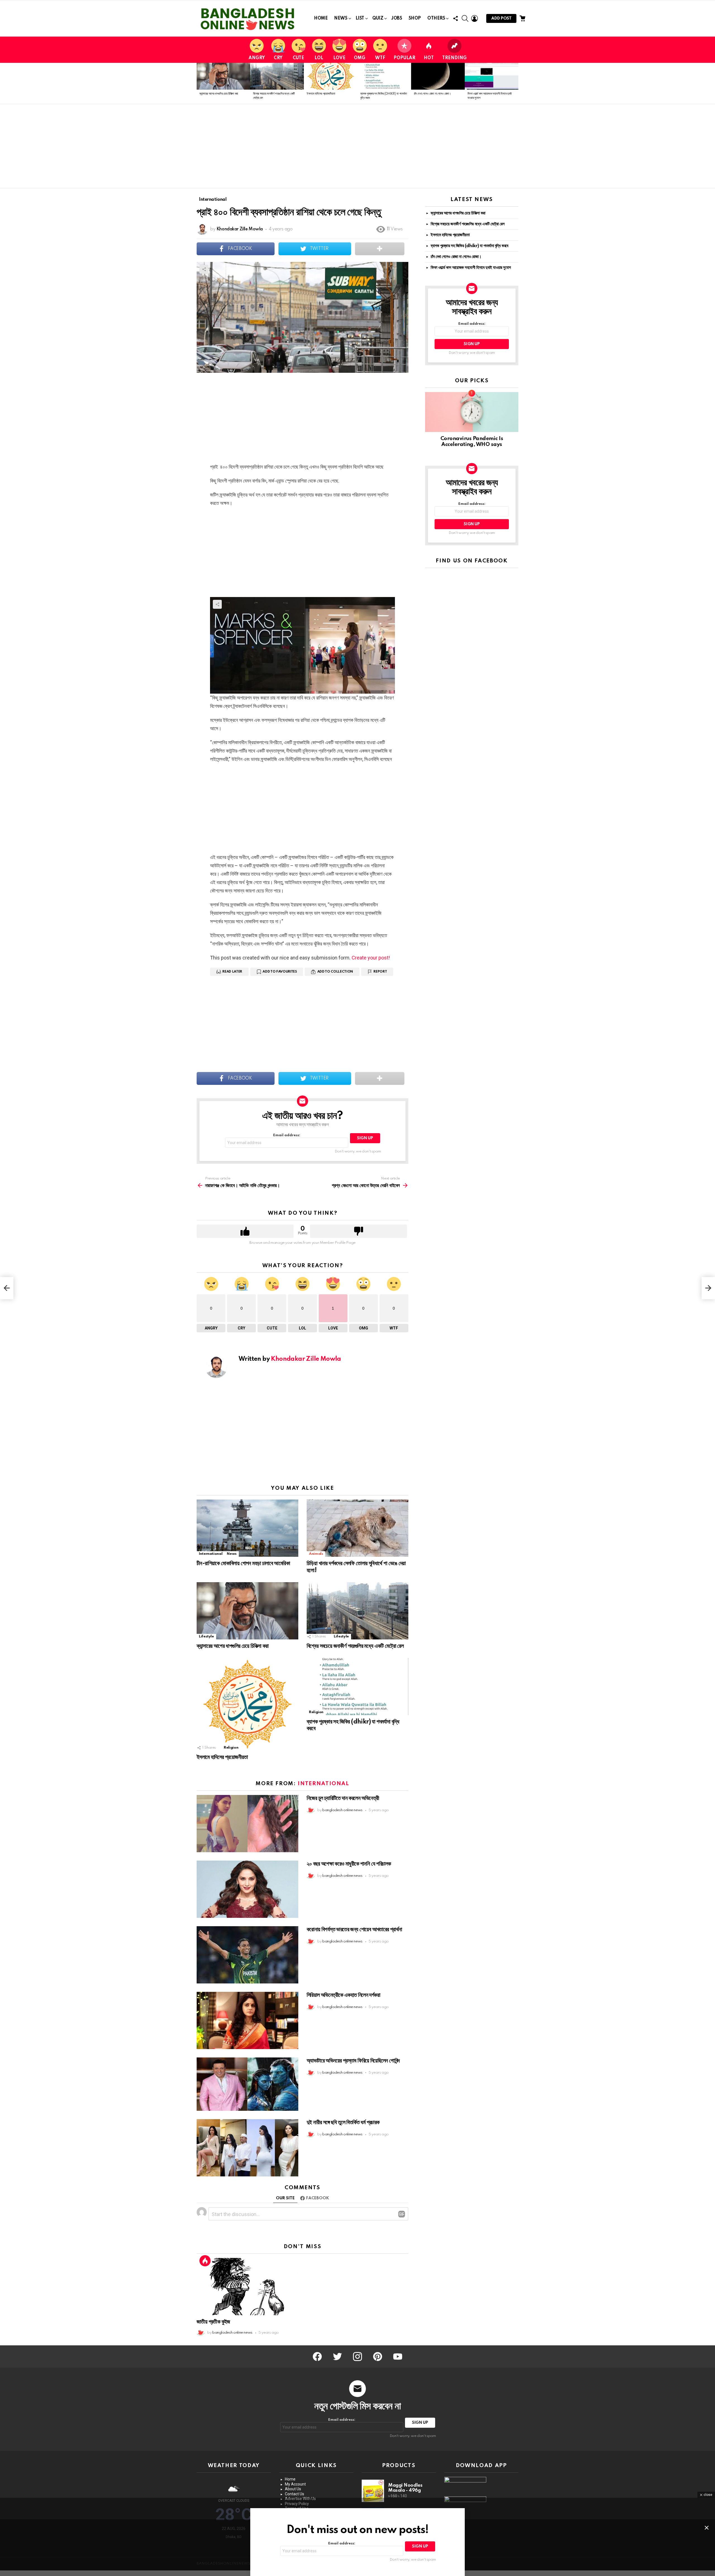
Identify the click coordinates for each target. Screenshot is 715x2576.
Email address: (287, 1135)
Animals (316, 1554)
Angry (257, 58)
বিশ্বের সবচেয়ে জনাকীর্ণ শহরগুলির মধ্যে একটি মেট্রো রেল (355, 1646)
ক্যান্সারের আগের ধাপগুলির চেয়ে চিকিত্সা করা (219, 94)
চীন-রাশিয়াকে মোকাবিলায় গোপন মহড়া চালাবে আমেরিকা (243, 1563)
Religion (231, 1748)
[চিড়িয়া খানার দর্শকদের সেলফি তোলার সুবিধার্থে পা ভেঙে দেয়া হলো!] (357, 1528)
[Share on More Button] (380, 249)
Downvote (358, 1231)
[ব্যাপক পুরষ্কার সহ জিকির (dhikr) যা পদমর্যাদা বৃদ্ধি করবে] (384, 76)
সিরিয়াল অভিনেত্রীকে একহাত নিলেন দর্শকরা (343, 1995)
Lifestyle (206, 1636)
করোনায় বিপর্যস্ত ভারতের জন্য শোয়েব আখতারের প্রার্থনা (354, 1930)
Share (204, 269)
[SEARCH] (465, 18)
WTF (380, 58)
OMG (360, 58)
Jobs (397, 18)
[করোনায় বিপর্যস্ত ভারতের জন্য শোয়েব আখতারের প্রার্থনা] (247, 1955)
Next (516, 83)
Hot (429, 58)
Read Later (232, 972)
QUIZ (378, 18)
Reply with (402, 2214)
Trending (454, 58)
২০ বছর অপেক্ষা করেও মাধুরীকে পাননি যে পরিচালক (349, 1864)
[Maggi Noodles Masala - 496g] (373, 2491)
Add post (501, 18)
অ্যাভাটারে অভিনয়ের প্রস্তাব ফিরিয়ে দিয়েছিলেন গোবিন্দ (353, 2061)
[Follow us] (456, 18)
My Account (295, 2484)
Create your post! (371, 958)
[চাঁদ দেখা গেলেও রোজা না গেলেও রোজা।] (438, 76)
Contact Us (295, 2494)
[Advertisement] (357, 146)
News (341, 18)
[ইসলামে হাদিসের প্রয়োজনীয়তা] (331, 76)
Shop (415, 18)
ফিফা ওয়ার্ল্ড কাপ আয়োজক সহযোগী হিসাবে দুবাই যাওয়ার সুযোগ (471, 268)
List (360, 18)
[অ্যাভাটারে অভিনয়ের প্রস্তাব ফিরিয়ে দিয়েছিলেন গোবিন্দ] (247, 2084)
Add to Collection (335, 972)
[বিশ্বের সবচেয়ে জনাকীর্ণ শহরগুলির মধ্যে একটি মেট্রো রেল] (277, 76)
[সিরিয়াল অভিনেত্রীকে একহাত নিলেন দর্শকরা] (247, 2020)
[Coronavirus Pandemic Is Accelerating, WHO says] (472, 412)
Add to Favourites (280, 972)
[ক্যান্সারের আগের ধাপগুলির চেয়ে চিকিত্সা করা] (223, 76)
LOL (319, 58)
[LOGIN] (475, 18)
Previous (199, 83)
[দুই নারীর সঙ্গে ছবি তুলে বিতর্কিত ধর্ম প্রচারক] (247, 2148)
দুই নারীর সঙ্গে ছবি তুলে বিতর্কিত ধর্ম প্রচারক (343, 2123)
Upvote (245, 1231)
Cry (278, 58)
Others (436, 18)
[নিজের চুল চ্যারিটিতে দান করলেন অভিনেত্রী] (247, 1824)
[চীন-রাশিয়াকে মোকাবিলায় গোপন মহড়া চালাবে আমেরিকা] (247, 1528)
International (211, 1554)
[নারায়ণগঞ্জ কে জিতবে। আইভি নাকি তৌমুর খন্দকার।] (7, 1288)
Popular (404, 58)
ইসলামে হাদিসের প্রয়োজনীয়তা (321, 94)
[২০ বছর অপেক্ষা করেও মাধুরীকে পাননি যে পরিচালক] (247, 1889)
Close (707, 2528)
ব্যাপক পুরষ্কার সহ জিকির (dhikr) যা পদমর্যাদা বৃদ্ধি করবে (469, 246)
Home (321, 18)
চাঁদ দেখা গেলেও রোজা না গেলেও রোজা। (432, 94)
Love (339, 58)
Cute (298, 58)
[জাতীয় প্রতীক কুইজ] (247, 2287)
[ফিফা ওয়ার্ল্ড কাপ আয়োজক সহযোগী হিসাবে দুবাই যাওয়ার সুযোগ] (492, 76)
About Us (293, 2489)
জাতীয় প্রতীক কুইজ (213, 2322)
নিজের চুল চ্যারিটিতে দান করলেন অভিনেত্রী (343, 1798)
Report (380, 972)
